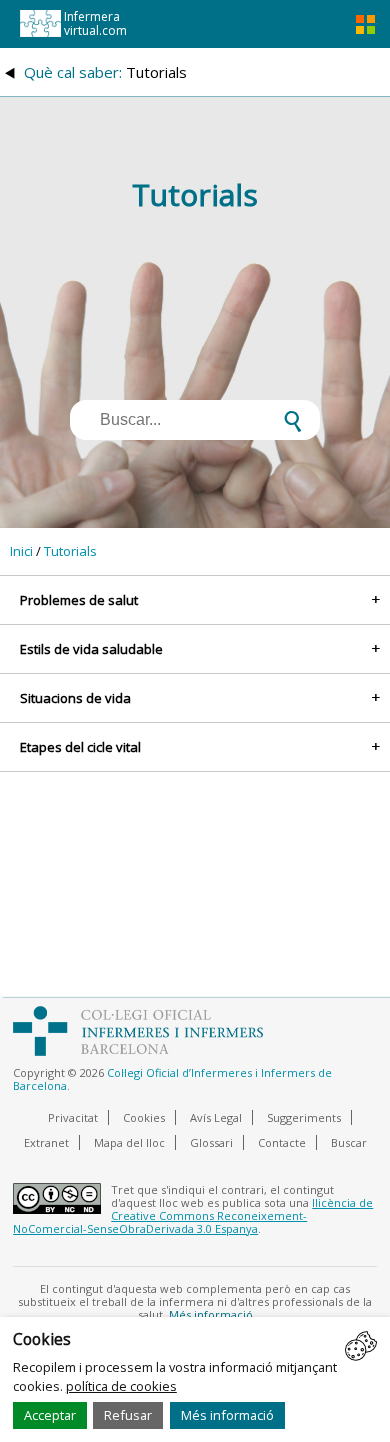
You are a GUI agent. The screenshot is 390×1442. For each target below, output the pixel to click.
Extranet (46, 1142)
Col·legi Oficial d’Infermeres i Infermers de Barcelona (172, 1079)
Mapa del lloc (129, 1142)
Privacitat (73, 1117)
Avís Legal (216, 1117)
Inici (21, 551)
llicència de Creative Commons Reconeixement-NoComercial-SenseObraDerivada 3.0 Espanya (193, 1215)
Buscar (349, 1142)
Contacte (282, 1142)
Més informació (227, 1415)
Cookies (144, 1117)
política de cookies (121, 1386)
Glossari (211, 1142)
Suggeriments (304, 1117)
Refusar (128, 1415)
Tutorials (70, 551)
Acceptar (50, 1415)
